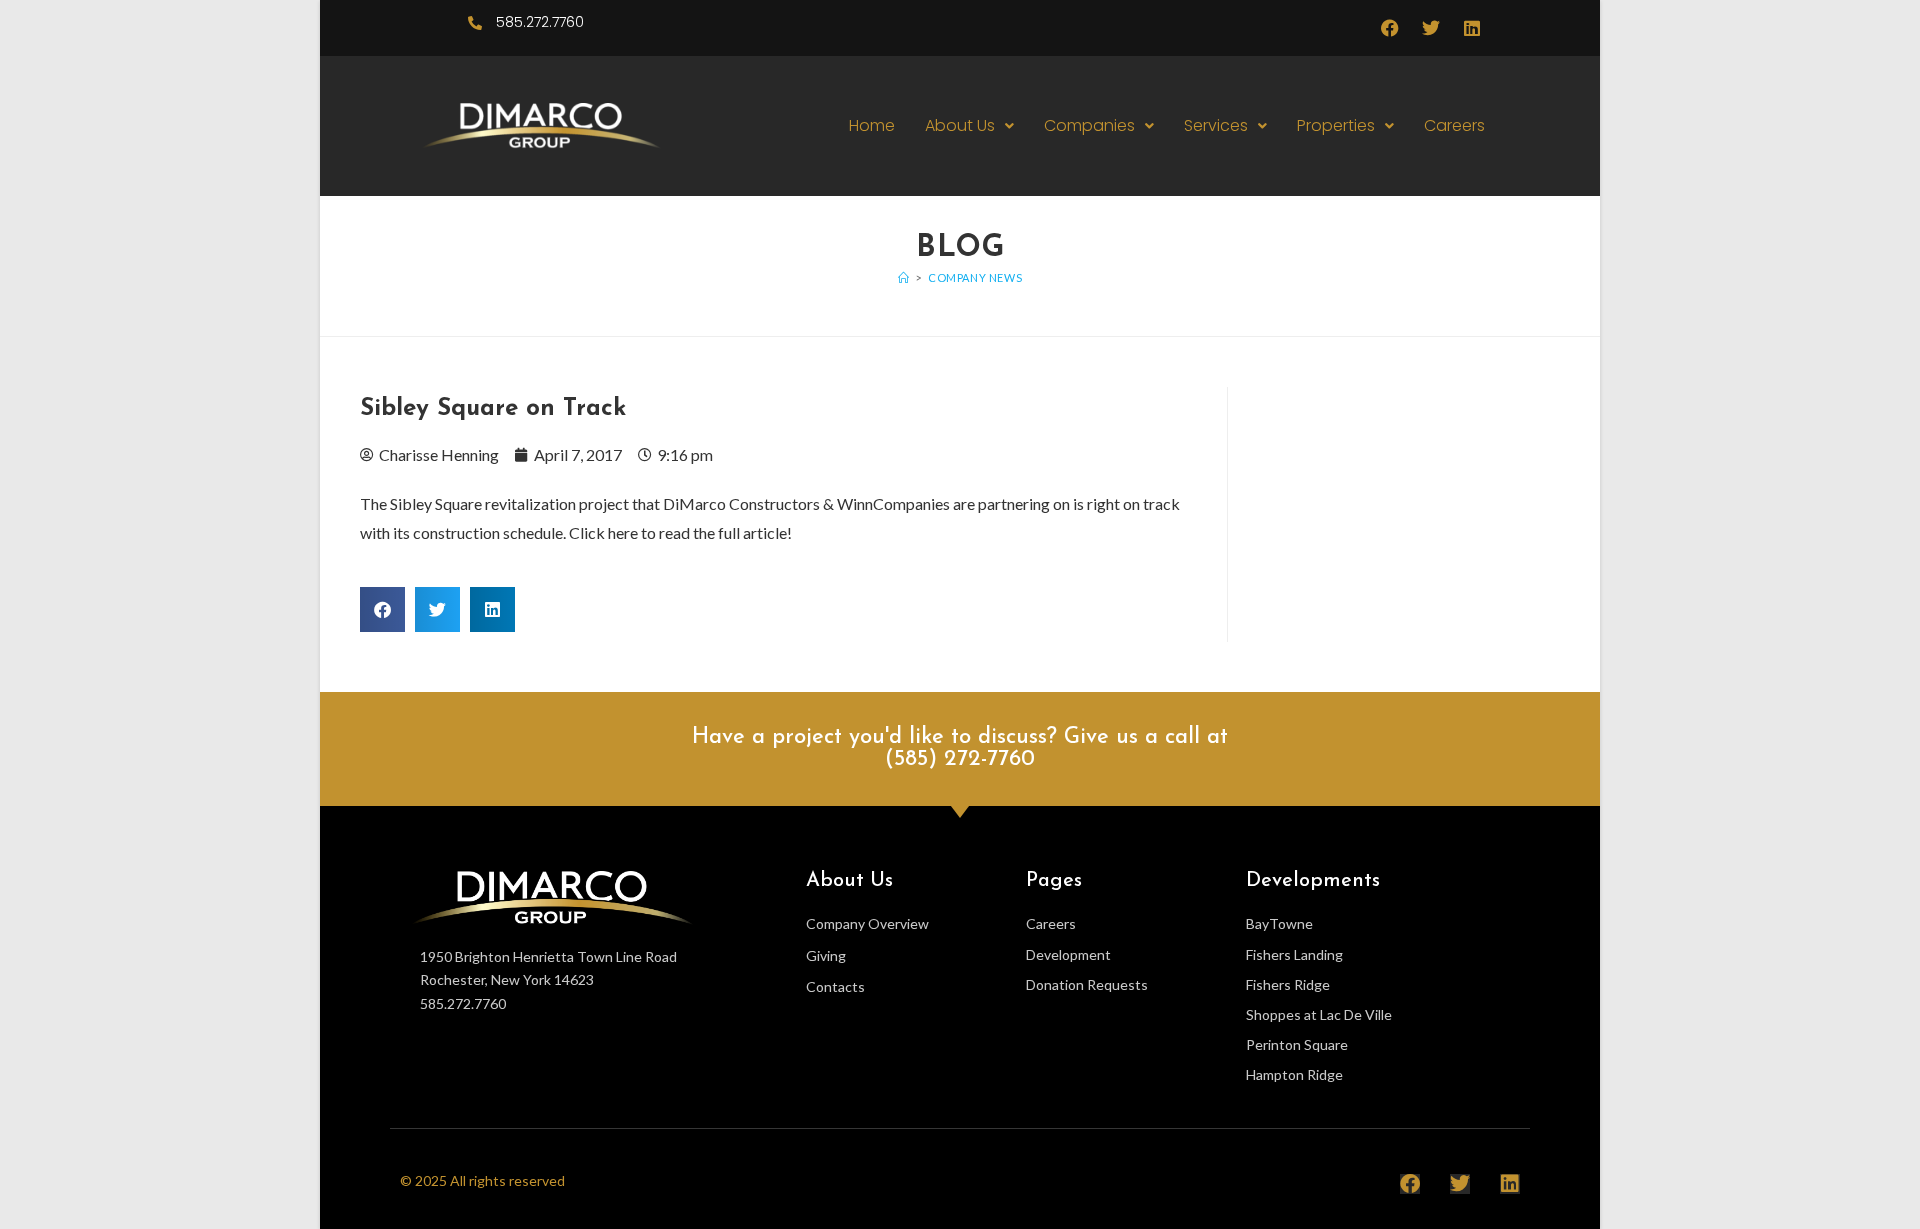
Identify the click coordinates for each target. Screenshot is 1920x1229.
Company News (975, 277)
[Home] (904, 277)
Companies (1089, 125)
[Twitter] (1431, 28)
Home (872, 125)
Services (1216, 125)
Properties (1336, 125)
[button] (969, 126)
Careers (1454, 125)
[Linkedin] (1472, 28)
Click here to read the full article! (679, 532)
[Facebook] (1390, 28)
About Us (960, 125)
